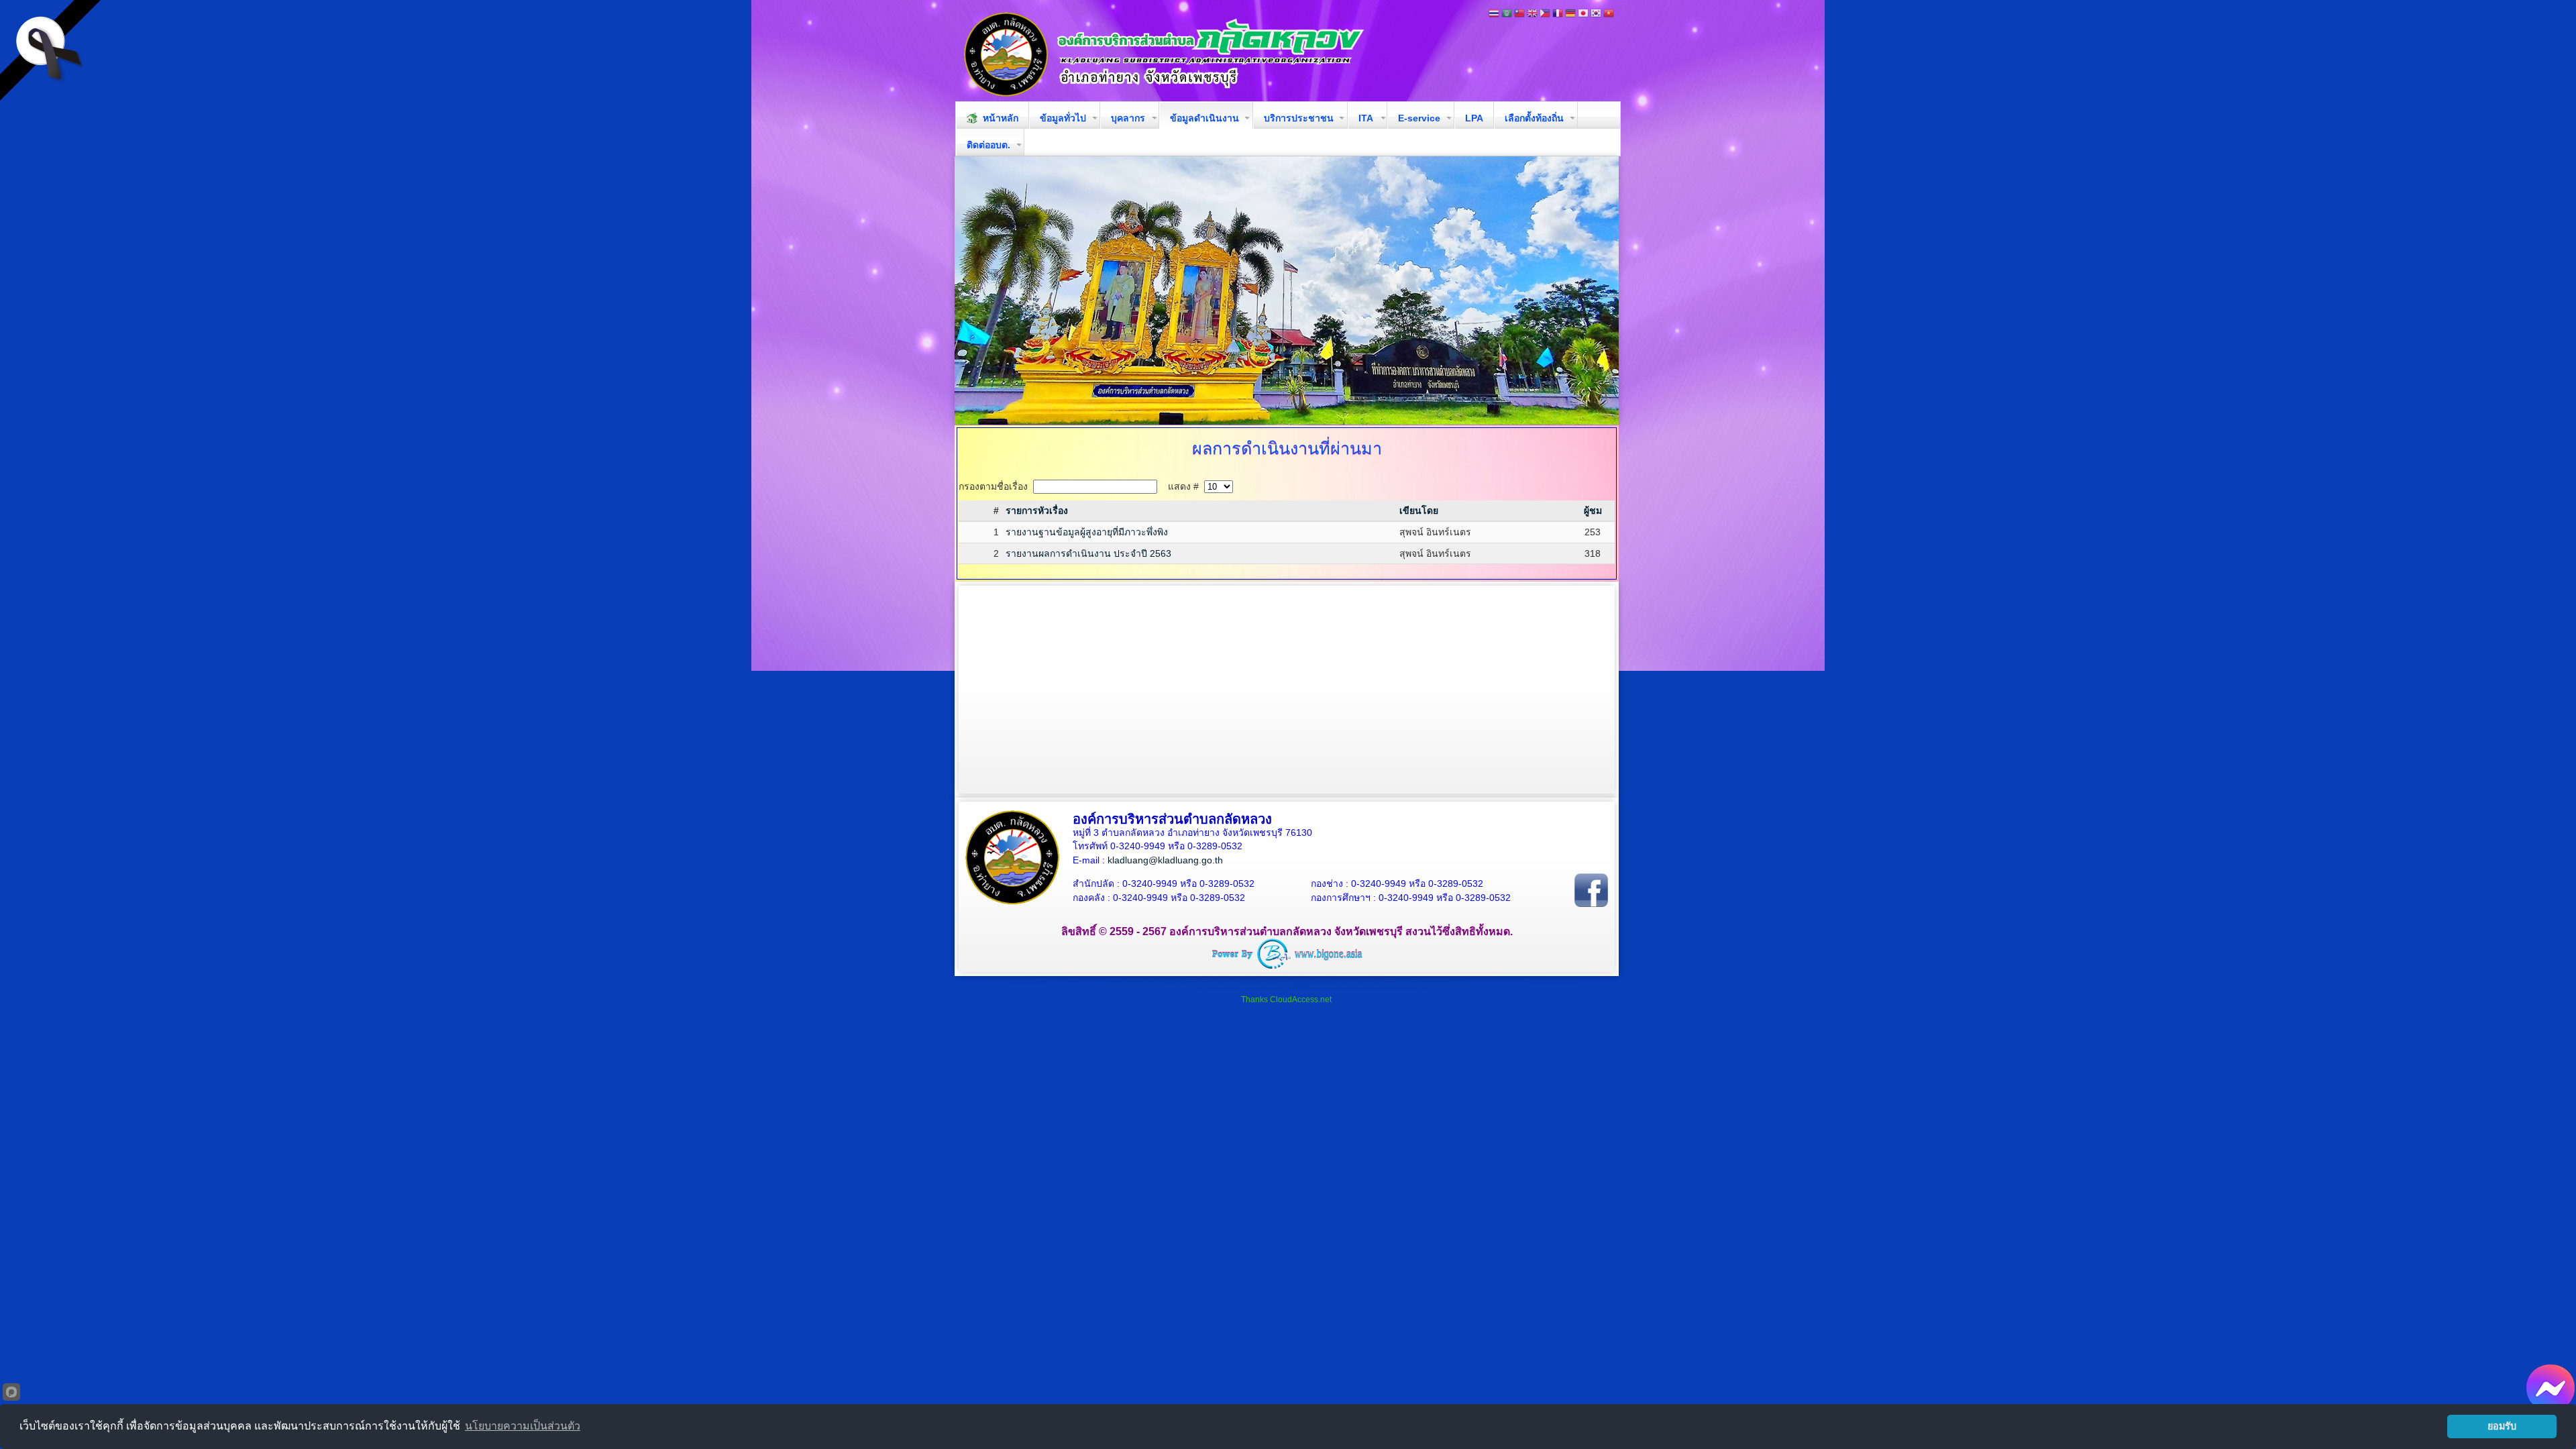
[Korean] (1596, 14)
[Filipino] (1545, 14)
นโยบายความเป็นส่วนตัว (523, 1426)
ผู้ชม (1593, 511)
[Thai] (1494, 14)
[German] (1570, 14)
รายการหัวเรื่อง (1037, 511)
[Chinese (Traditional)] (1519, 14)
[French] (1558, 14)
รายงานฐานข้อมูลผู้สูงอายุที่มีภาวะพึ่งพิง (1087, 532)
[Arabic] (1507, 14)
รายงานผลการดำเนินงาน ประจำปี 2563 (1088, 553)
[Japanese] (1583, 14)
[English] (1532, 14)
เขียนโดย (1419, 511)
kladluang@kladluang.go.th (1165, 860)
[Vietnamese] (1609, 14)
